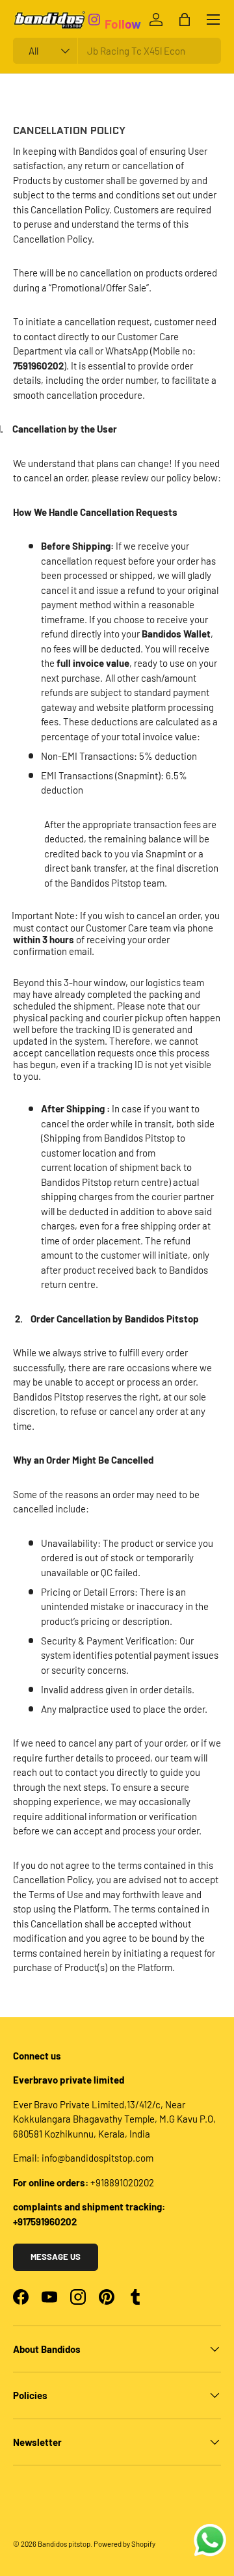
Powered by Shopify (124, 2544)
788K (118, 9)
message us (56, 2257)
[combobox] (117, 51)
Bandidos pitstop (64, 2544)
